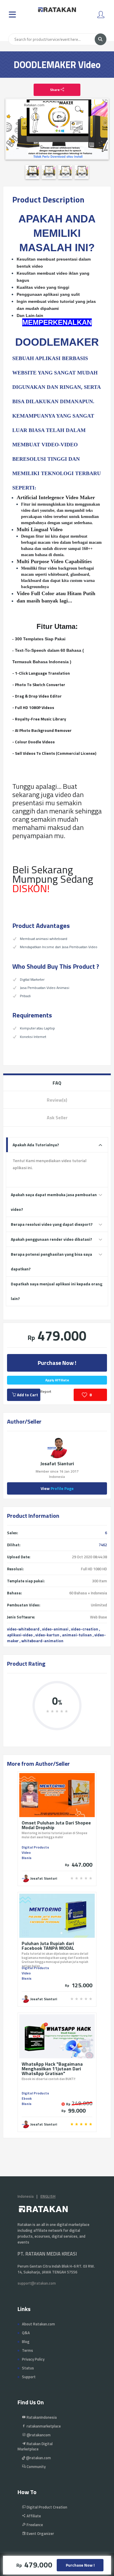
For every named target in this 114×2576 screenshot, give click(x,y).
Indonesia (26, 2196)
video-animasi (55, 1629)
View (57, 1488)
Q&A (26, 2333)
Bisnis (27, 1858)
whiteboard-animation (42, 1641)
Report (46, 1391)
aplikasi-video (20, 1635)
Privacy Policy (33, 2359)
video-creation (85, 1629)
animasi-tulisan (77, 1635)
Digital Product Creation (46, 2507)
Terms (27, 2350)
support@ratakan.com (37, 2283)
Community (36, 2467)
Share (55, 90)
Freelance (34, 2525)
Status (28, 2368)
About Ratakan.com (38, 2324)
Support (29, 2377)
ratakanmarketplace (43, 2426)
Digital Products (35, 1847)
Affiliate (33, 2516)
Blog (26, 2342)
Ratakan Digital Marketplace (35, 2446)
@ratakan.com (38, 2458)
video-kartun (47, 1635)
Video (26, 1852)
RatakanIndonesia (41, 2417)
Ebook (27, 2098)
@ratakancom (38, 2435)
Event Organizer (40, 2533)
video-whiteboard (23, 1629)
